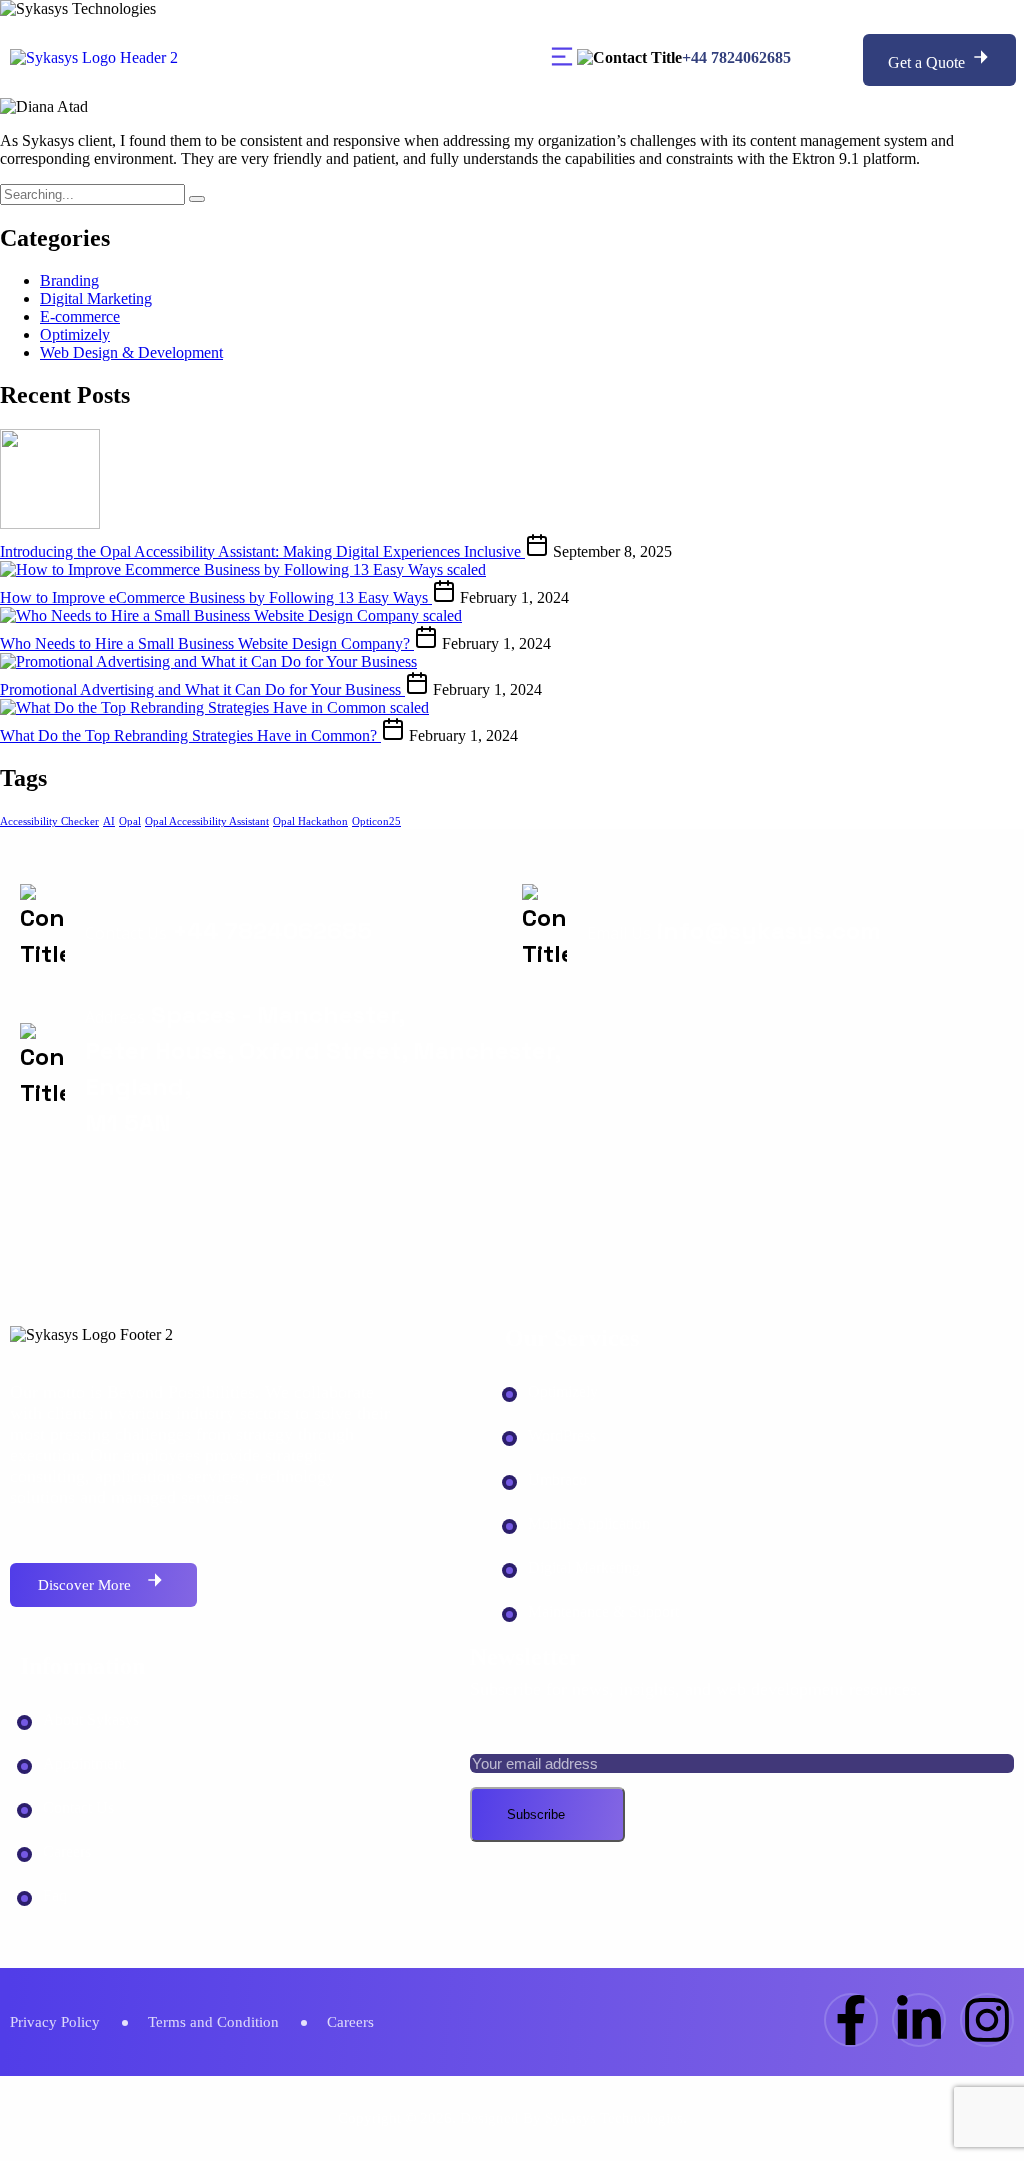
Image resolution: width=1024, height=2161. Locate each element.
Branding (69, 280)
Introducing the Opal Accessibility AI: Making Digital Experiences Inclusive (262, 551)
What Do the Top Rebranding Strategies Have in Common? (190, 735)
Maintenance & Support (603, 1611)
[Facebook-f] (851, 2020)
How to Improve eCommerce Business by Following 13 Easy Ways (216, 597)
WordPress (562, 1435)
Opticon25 (376, 821)
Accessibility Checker (49, 821)
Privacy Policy (55, 2022)
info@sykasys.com (769, 930)
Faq (55, 1895)
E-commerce (80, 316)
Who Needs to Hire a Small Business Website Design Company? (207, 643)
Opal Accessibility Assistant (207, 821)
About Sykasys (91, 1719)
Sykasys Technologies (614, 2118)
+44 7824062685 (736, 57)
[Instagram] (987, 2020)
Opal (130, 821)
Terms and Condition (213, 2022)
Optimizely (75, 334)
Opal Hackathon (310, 821)
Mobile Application (589, 1523)
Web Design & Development (131, 352)
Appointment (84, 1763)
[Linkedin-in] (919, 2020)
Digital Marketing (96, 298)
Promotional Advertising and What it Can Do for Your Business (202, 689)
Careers (67, 1851)
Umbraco (557, 1479)
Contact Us (78, 1807)
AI (109, 821)
